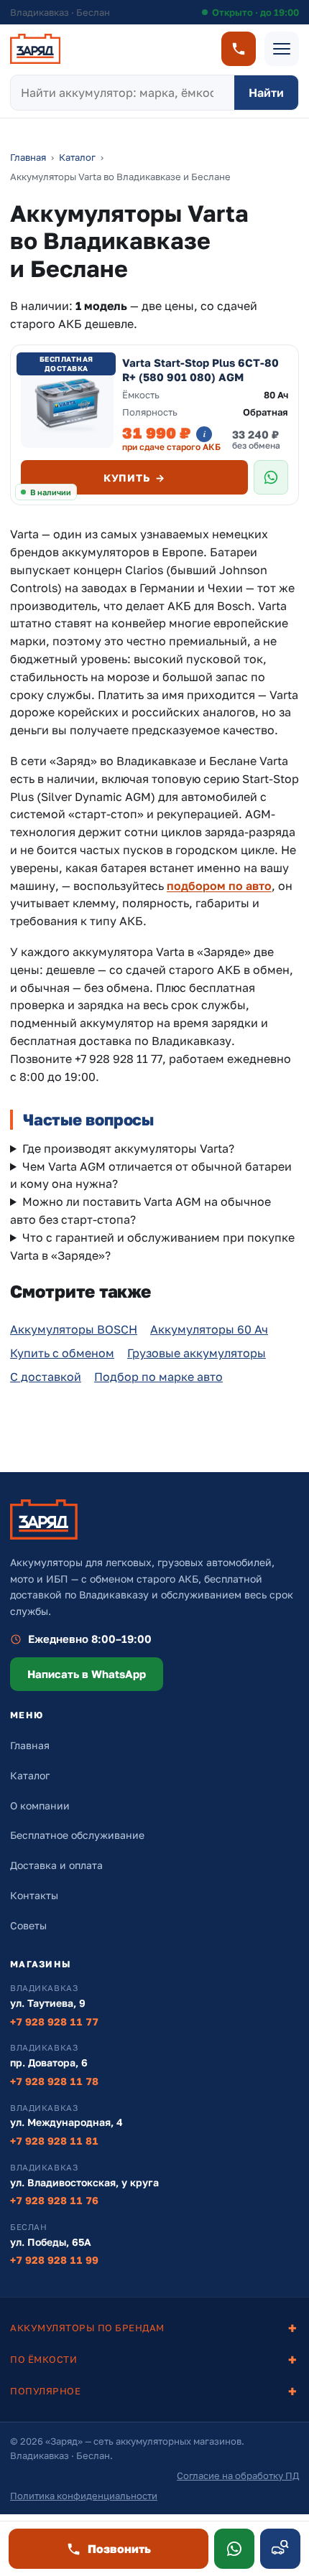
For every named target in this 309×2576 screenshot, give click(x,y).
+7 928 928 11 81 (54, 2141)
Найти (266, 93)
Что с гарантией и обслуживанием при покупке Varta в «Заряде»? (152, 1246)
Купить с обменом (62, 1353)
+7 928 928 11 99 (54, 2260)
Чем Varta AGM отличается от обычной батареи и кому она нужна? (151, 1175)
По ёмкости (43, 2359)
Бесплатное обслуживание (77, 1835)
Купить (134, 478)
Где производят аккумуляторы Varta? (128, 1148)
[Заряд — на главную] (35, 49)
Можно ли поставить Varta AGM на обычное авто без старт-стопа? (140, 1210)
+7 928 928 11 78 (54, 2081)
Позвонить (119, 2549)
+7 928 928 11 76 (54, 2200)
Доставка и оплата (56, 1865)
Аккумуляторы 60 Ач (209, 1329)
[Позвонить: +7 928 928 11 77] (239, 49)
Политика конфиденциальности (84, 2496)
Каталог (77, 157)
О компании (40, 1805)
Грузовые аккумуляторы (197, 1353)
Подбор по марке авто (158, 1377)
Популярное (45, 2391)
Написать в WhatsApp (87, 1674)
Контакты (34, 1895)
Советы (28, 1925)
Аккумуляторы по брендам (87, 2328)
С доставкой (46, 1377)
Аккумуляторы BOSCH (74, 1329)
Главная (28, 157)
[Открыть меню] (282, 49)
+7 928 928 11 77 (54, 2022)
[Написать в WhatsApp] (234, 2549)
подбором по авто (219, 886)
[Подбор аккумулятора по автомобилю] (280, 2549)
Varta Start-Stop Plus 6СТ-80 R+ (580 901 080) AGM (200, 370)
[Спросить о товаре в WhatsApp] (271, 477)
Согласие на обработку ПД (238, 2476)
